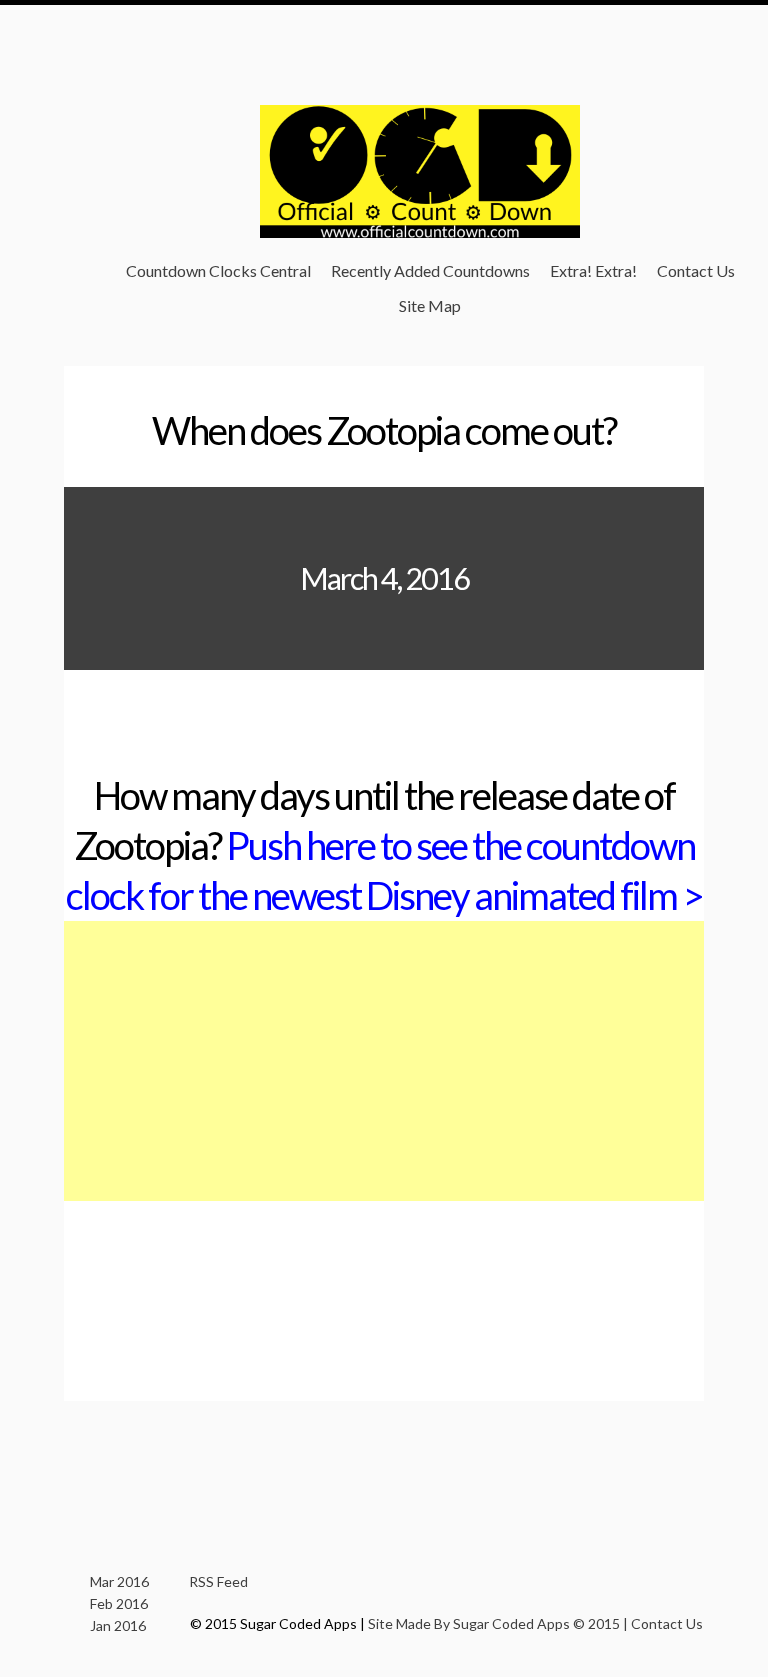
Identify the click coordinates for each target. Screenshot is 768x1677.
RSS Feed (218, 1581)
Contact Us (696, 270)
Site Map (430, 305)
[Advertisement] (384, 1061)
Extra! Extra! (593, 270)
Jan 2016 (118, 1625)
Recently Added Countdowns (430, 270)
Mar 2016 (119, 1581)
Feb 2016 (119, 1603)
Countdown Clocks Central (218, 270)
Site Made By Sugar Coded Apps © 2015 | (499, 1623)
